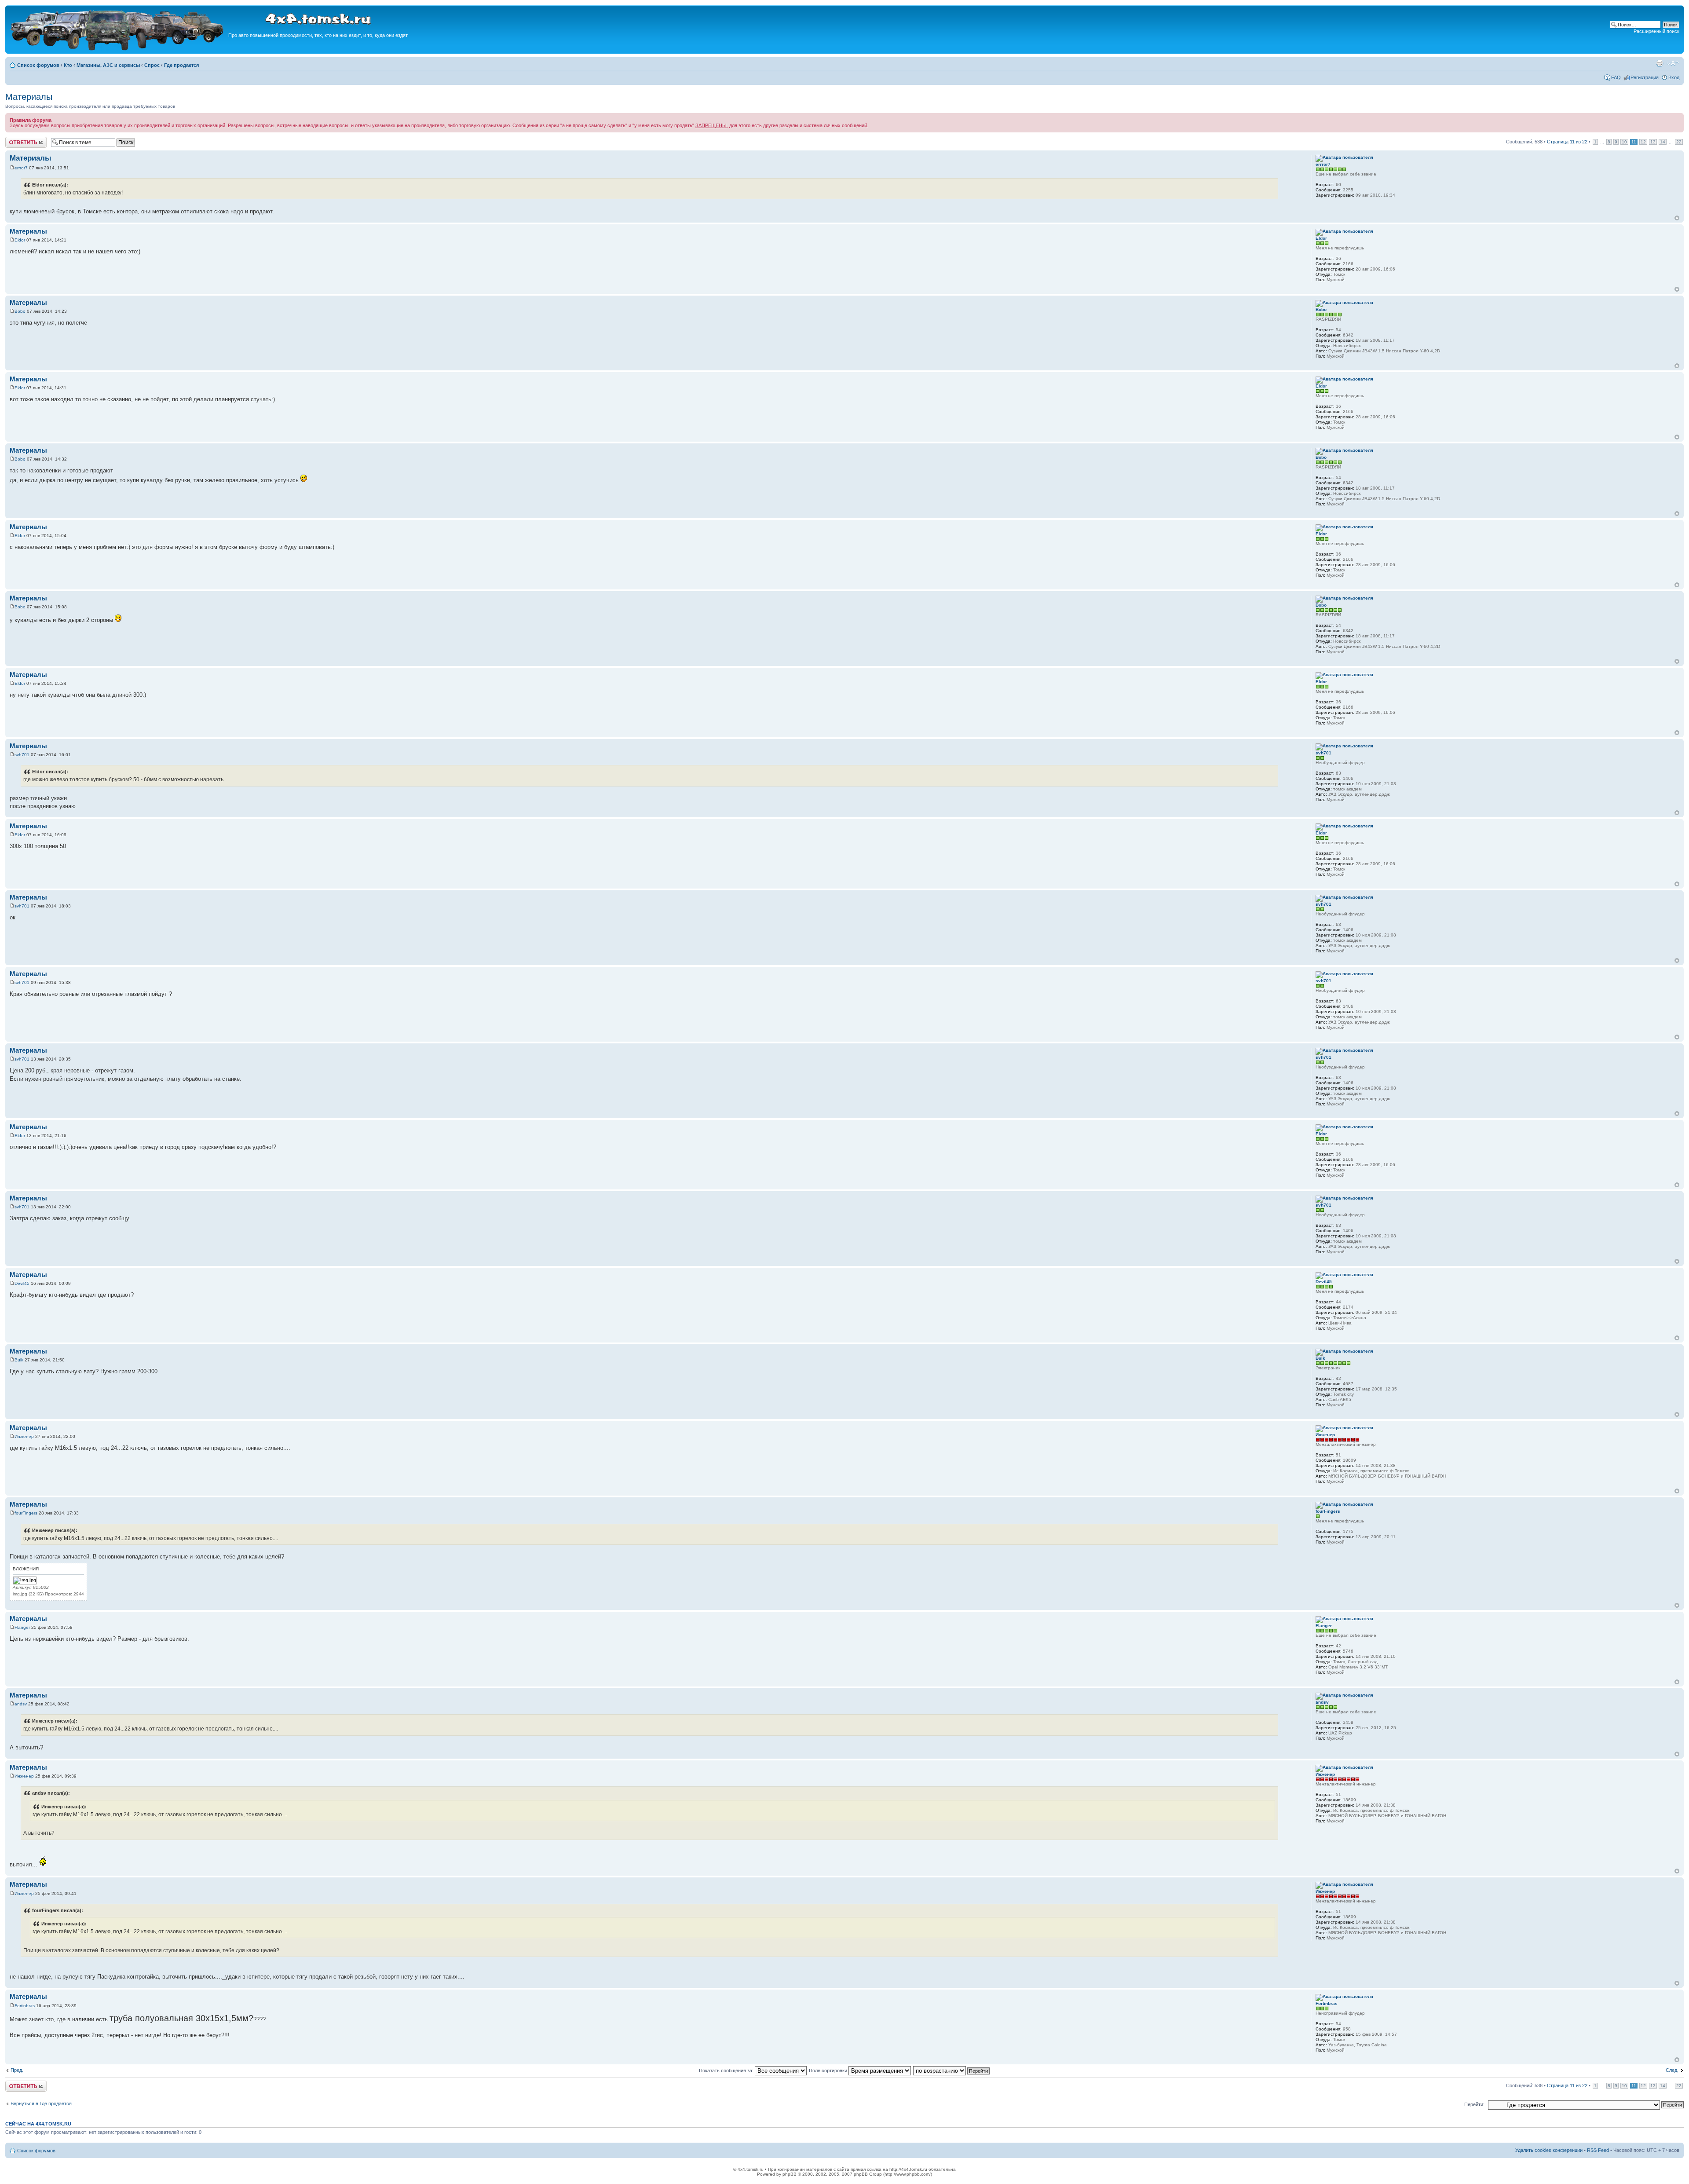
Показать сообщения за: (727, 2071)
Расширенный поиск (1656, 31)
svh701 (22, 755)
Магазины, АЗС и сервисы (108, 65)
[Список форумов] (118, 49)
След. (1672, 2070)
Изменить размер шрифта (1673, 63)
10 (1624, 142)
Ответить (16, 139)
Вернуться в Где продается (41, 2104)
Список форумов (38, 65)
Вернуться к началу (1677, 218)
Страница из (1567, 142)
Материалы (29, 97)
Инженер (24, 1436)
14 (1663, 142)
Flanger (22, 1627)
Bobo (20, 311)
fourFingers (26, 1513)
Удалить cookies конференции (1549, 2150)
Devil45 (22, 1283)
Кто (68, 65)
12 (1643, 142)
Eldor (20, 240)
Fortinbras (25, 2006)
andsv (21, 1704)
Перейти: (1474, 2104)
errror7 (21, 168)
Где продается (181, 65)
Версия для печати (1660, 63)
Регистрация (1645, 77)
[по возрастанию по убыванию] (952, 2071)
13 (1653, 142)
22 (1679, 142)
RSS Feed (1598, 2150)
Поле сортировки (829, 2071)
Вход (1674, 77)
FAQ (1616, 77)
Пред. (17, 2070)
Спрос (152, 65)
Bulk (19, 1360)
